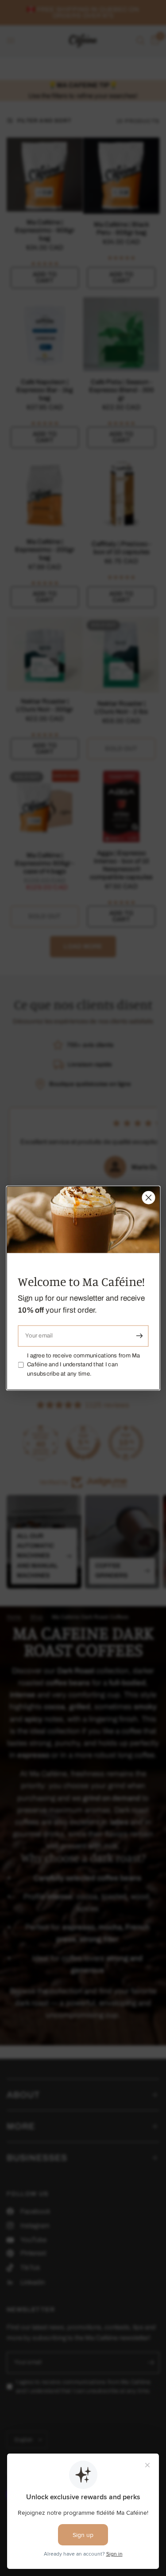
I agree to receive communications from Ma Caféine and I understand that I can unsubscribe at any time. (84, 1365)
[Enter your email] (139, 1336)
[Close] (148, 1197)
